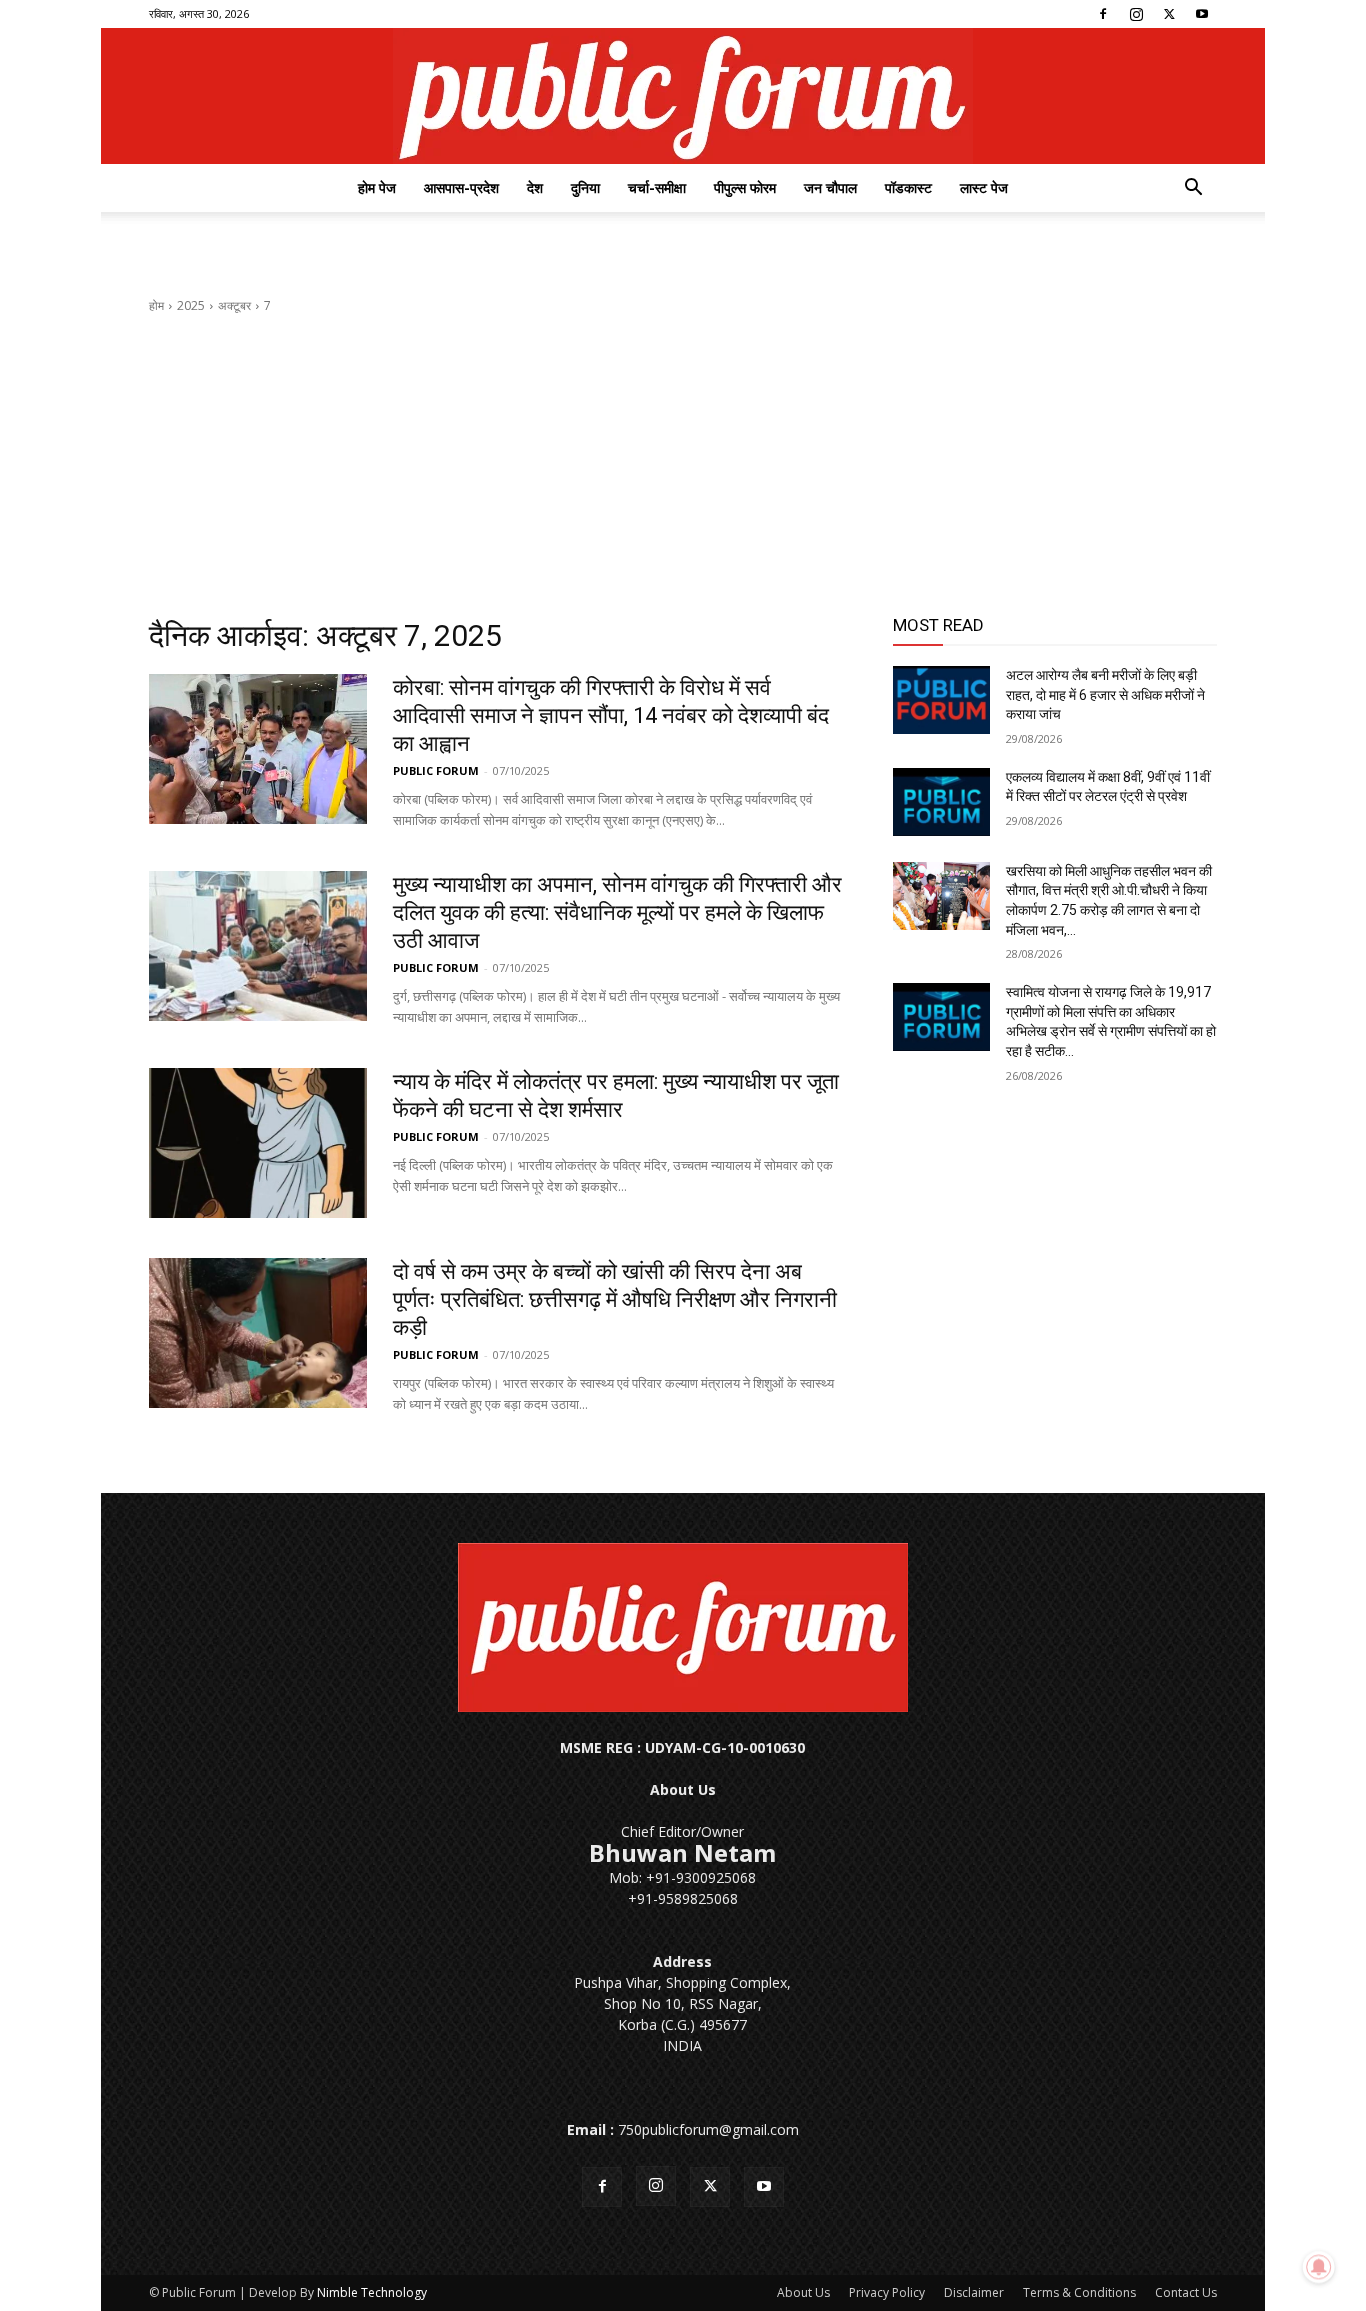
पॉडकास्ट (908, 187)
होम (156, 305)
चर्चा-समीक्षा (657, 187)
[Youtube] (1202, 14)
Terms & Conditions (1079, 2292)
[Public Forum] (683, 96)
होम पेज (377, 187)
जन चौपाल (830, 187)
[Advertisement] (683, 466)
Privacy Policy (887, 2292)
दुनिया (585, 187)
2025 (191, 305)
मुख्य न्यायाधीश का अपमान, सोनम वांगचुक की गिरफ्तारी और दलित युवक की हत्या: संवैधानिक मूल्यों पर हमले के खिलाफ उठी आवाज (617, 912)
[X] (1169, 14)
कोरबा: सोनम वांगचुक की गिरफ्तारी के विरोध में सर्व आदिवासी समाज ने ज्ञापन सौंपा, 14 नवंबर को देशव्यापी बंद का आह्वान (611, 715)
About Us (803, 2292)
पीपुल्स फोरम (745, 187)
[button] (1193, 189)
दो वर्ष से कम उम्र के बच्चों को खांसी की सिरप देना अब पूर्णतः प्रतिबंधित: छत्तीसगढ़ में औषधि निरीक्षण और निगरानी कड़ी (615, 1299)
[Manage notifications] (1319, 2267)
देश (535, 187)
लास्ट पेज (984, 187)
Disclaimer (974, 2292)
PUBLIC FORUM (436, 770)
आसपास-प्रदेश (461, 187)
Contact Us (1186, 2292)
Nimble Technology (372, 2292)
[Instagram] (1136, 14)
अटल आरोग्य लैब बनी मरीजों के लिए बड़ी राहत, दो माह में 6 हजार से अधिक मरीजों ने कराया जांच (1105, 694)
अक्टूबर (234, 305)
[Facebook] (1103, 14)
